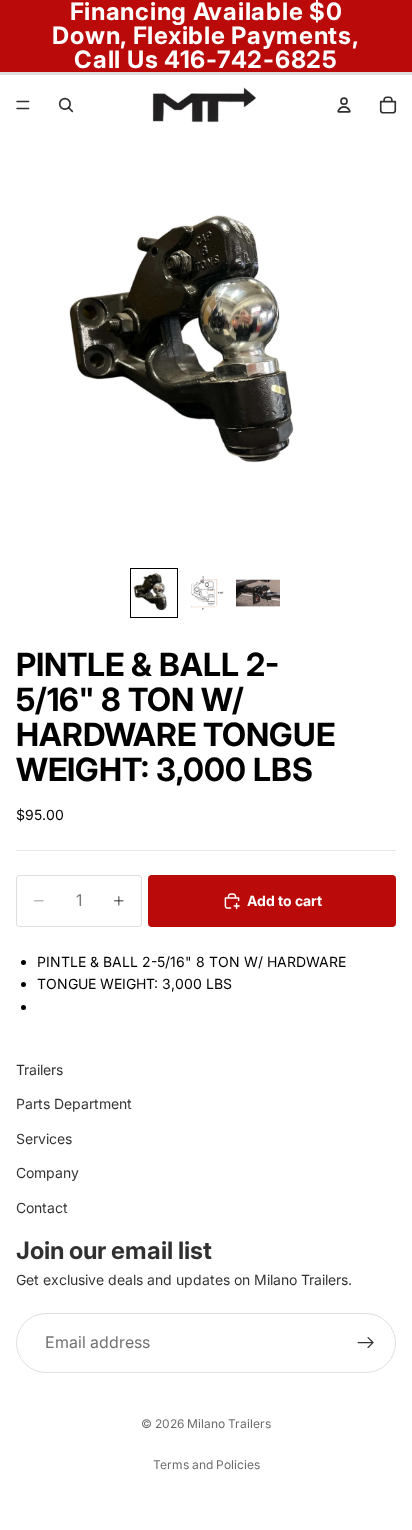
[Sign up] (366, 1344)
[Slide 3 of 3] (258, 592)
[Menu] (23, 105)
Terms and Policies (206, 1464)
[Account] (344, 105)
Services (44, 1138)
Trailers (39, 1069)
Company (47, 1172)
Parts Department (74, 1104)
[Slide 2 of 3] (206, 592)
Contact (42, 1207)
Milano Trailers (229, 1423)
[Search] (66, 105)
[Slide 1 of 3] (154, 592)
